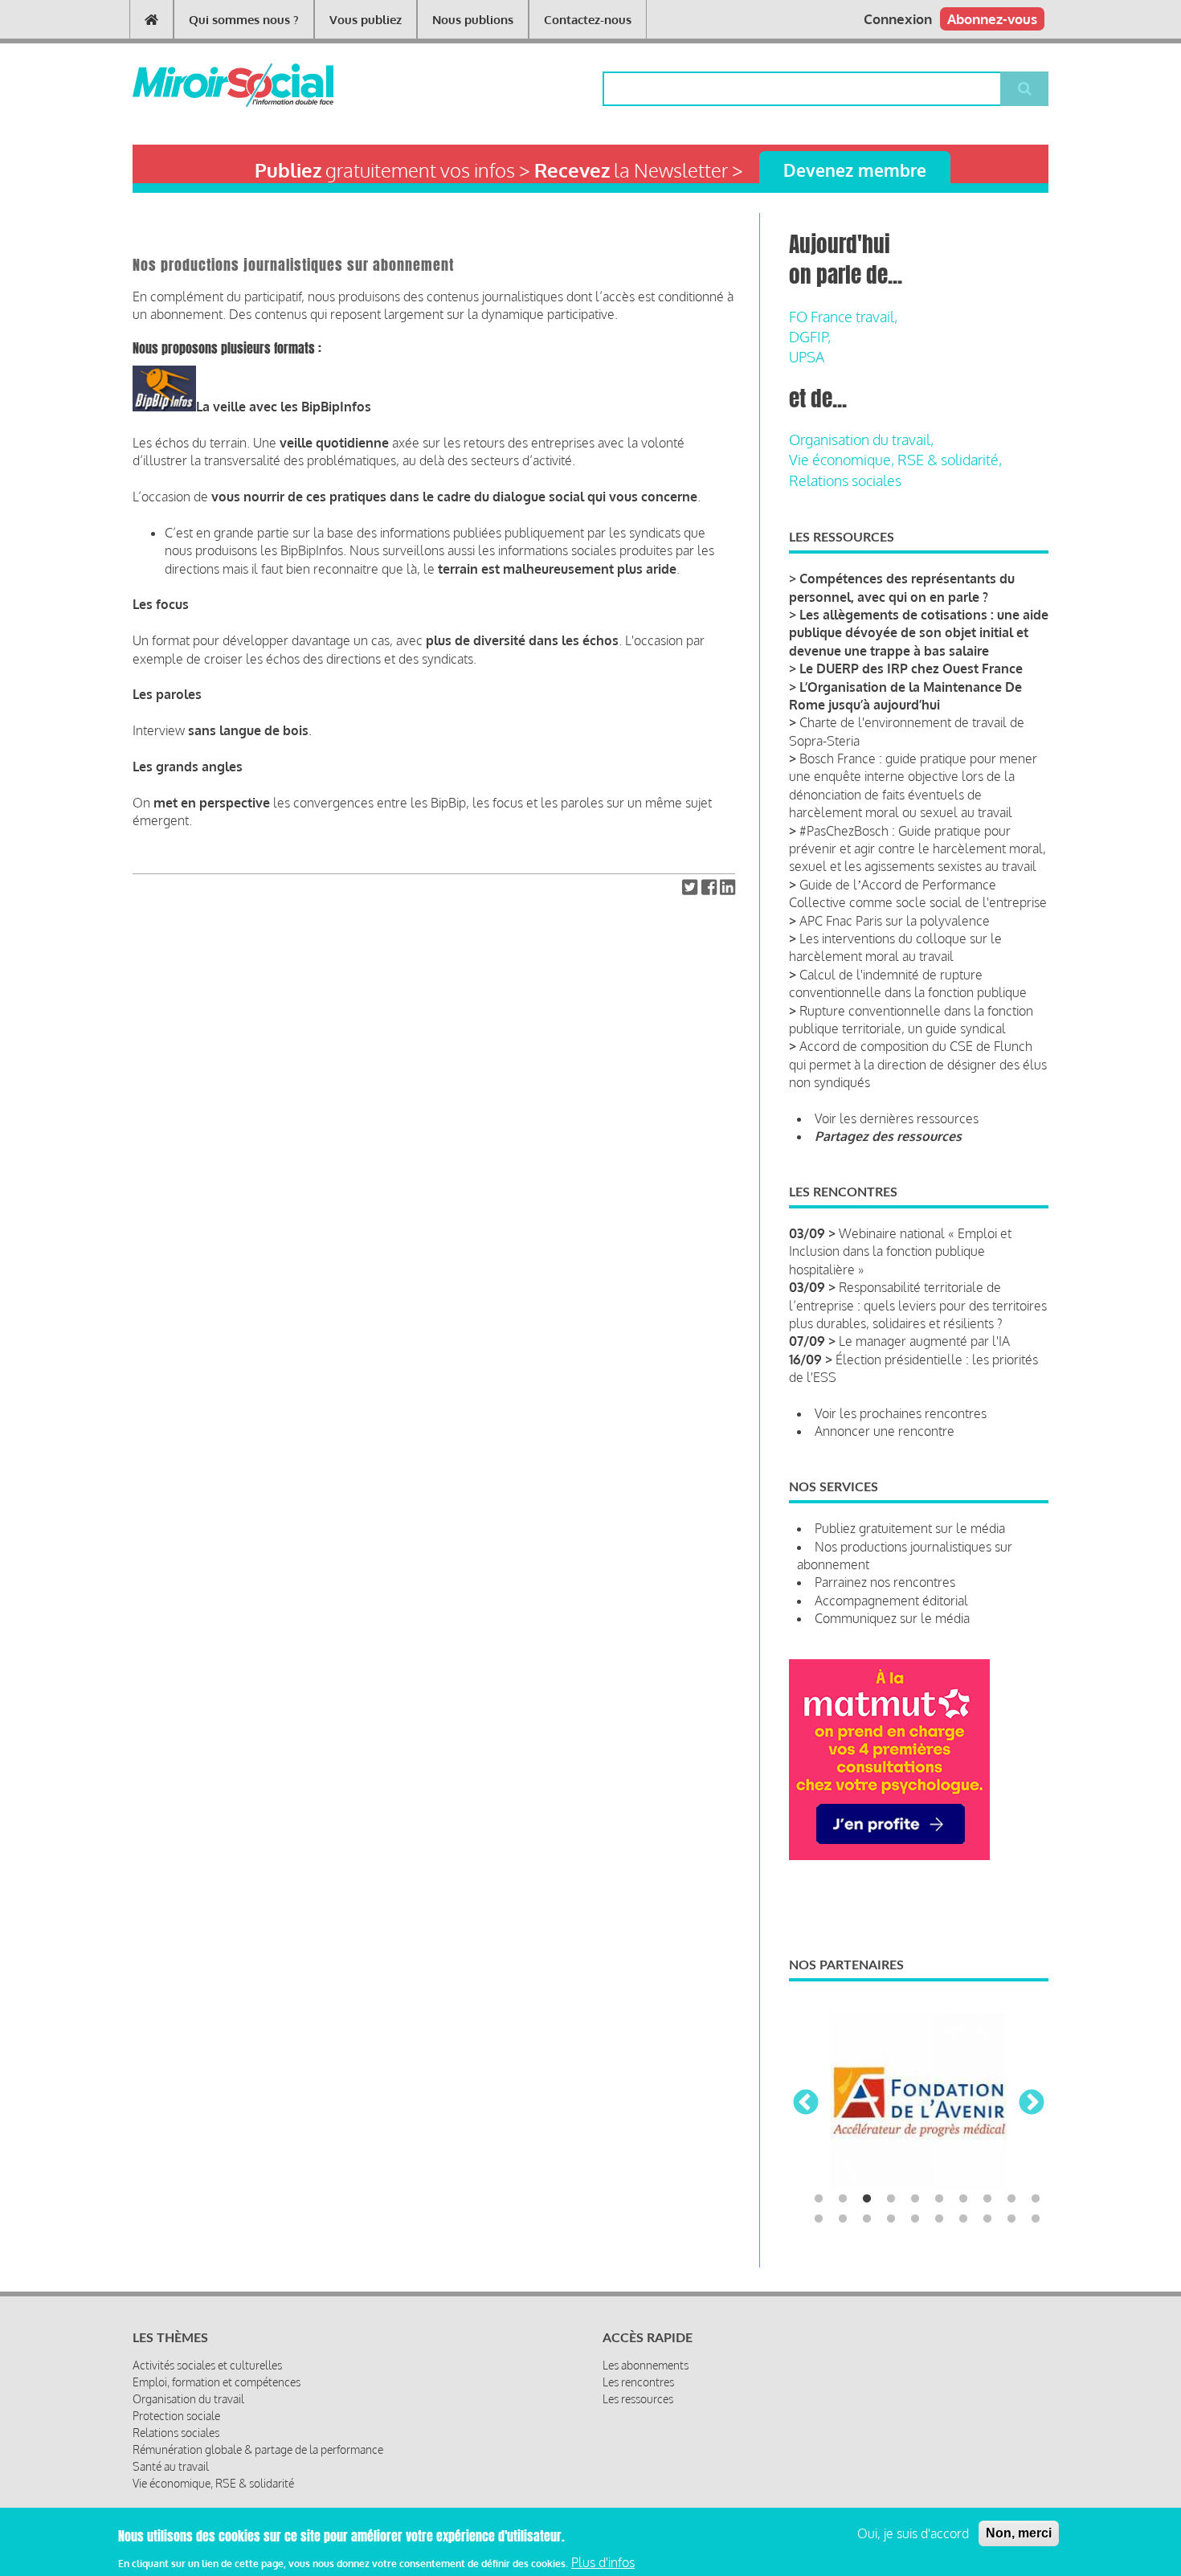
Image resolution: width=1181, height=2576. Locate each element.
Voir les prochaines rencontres (901, 1413)
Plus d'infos (603, 2562)
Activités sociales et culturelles (207, 2363)
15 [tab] (915, 2218)
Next (1032, 2103)
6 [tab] (939, 2198)
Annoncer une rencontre (885, 1431)
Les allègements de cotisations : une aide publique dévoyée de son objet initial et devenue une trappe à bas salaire (919, 633)
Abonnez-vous (992, 19)
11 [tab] (819, 2218)
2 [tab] (843, 2198)
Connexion (898, 19)
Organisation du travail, (861, 440)
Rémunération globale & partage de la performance (258, 2448)
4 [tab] (891, 2198)
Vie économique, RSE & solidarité (213, 2482)
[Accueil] (207, 85)
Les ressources (638, 2397)
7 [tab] (963, 2198)
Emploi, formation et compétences (217, 2380)
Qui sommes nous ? (244, 20)
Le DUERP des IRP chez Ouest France (911, 669)
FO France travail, (843, 317)
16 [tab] (939, 2218)
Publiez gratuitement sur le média (910, 1528)
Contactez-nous (588, 20)
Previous (806, 2103)
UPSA (807, 357)
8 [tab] (987, 2198)
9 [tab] (1011, 2198)
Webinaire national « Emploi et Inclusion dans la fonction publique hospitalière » (900, 1251)
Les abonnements (646, 2363)
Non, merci (1019, 2533)
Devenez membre (855, 170)
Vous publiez (366, 20)
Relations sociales (845, 480)
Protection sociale (176, 2414)
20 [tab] (1036, 2218)
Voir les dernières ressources (897, 1118)
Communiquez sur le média (892, 1618)
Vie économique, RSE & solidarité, (895, 460)
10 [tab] (1036, 2198)
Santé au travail (171, 2465)
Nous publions (473, 20)
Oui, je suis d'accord (913, 2533)
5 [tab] (915, 2198)
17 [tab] (963, 2218)
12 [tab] (843, 2218)
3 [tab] (867, 2198)
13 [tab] (867, 2218)
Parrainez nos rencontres (885, 1582)
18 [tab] (987, 2218)
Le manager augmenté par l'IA (924, 1341)
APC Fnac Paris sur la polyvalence (895, 921)
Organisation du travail (188, 2397)
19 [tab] (1011, 2218)
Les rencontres (638, 2380)
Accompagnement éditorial (891, 1601)
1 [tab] (819, 2198)
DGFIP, (810, 337)
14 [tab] (891, 2218)
